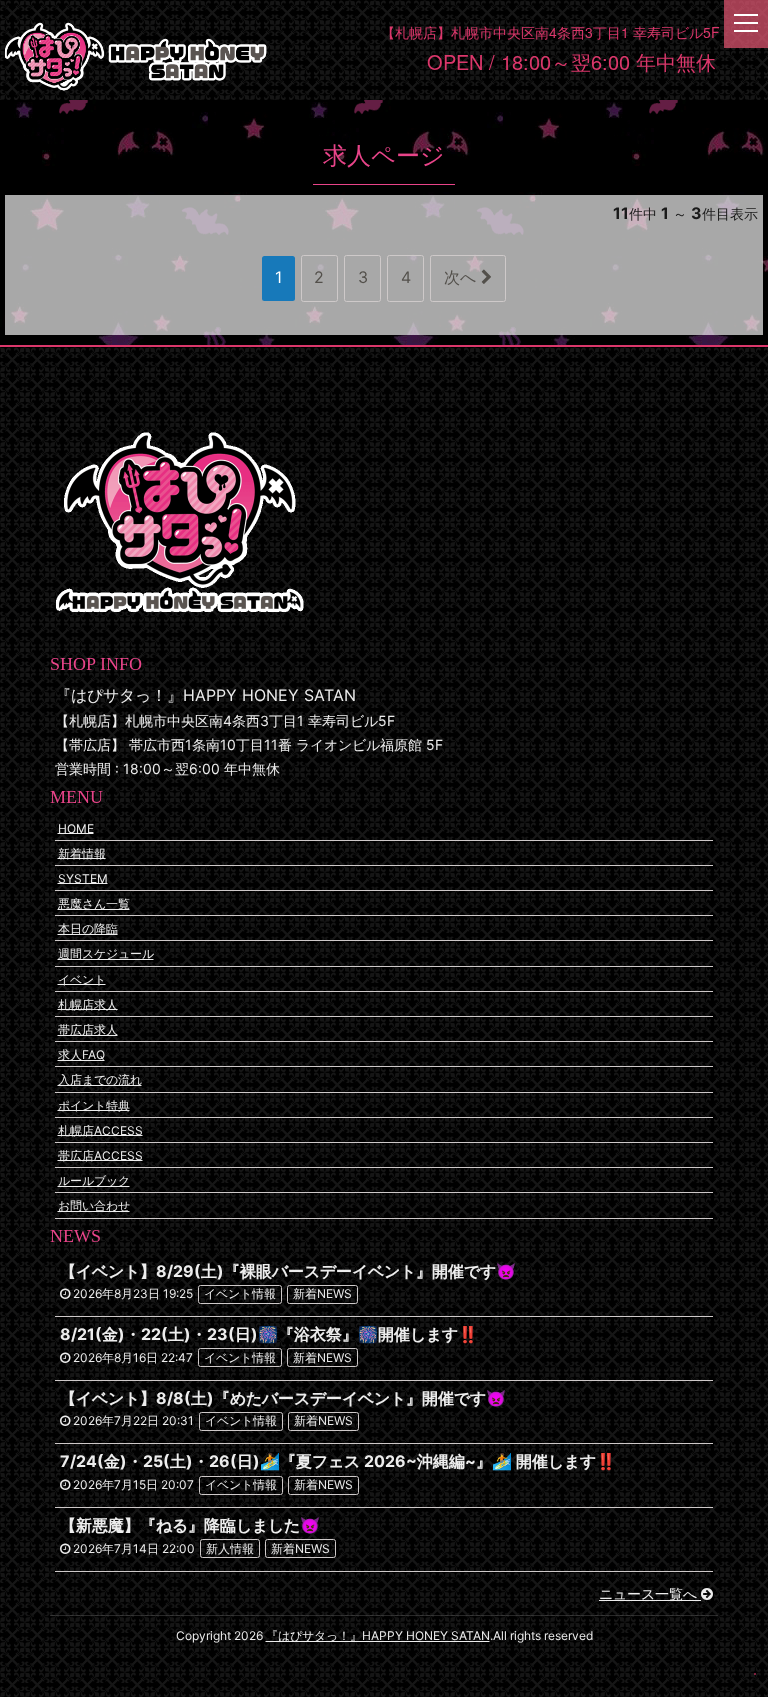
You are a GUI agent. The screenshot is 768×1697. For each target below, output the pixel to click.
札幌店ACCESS (100, 1129)
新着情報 (82, 852)
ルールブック (94, 1180)
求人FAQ (81, 1054)
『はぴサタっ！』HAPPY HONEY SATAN (378, 1635)
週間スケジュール (106, 953)
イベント (82, 978)
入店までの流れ (100, 1079)
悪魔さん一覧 (94, 903)
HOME (76, 827)
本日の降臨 (88, 928)
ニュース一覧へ (650, 1593)
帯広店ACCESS (100, 1154)
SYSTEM (83, 877)
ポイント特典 (94, 1104)
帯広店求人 (88, 1029)
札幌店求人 (88, 1003)
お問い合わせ (94, 1205)
